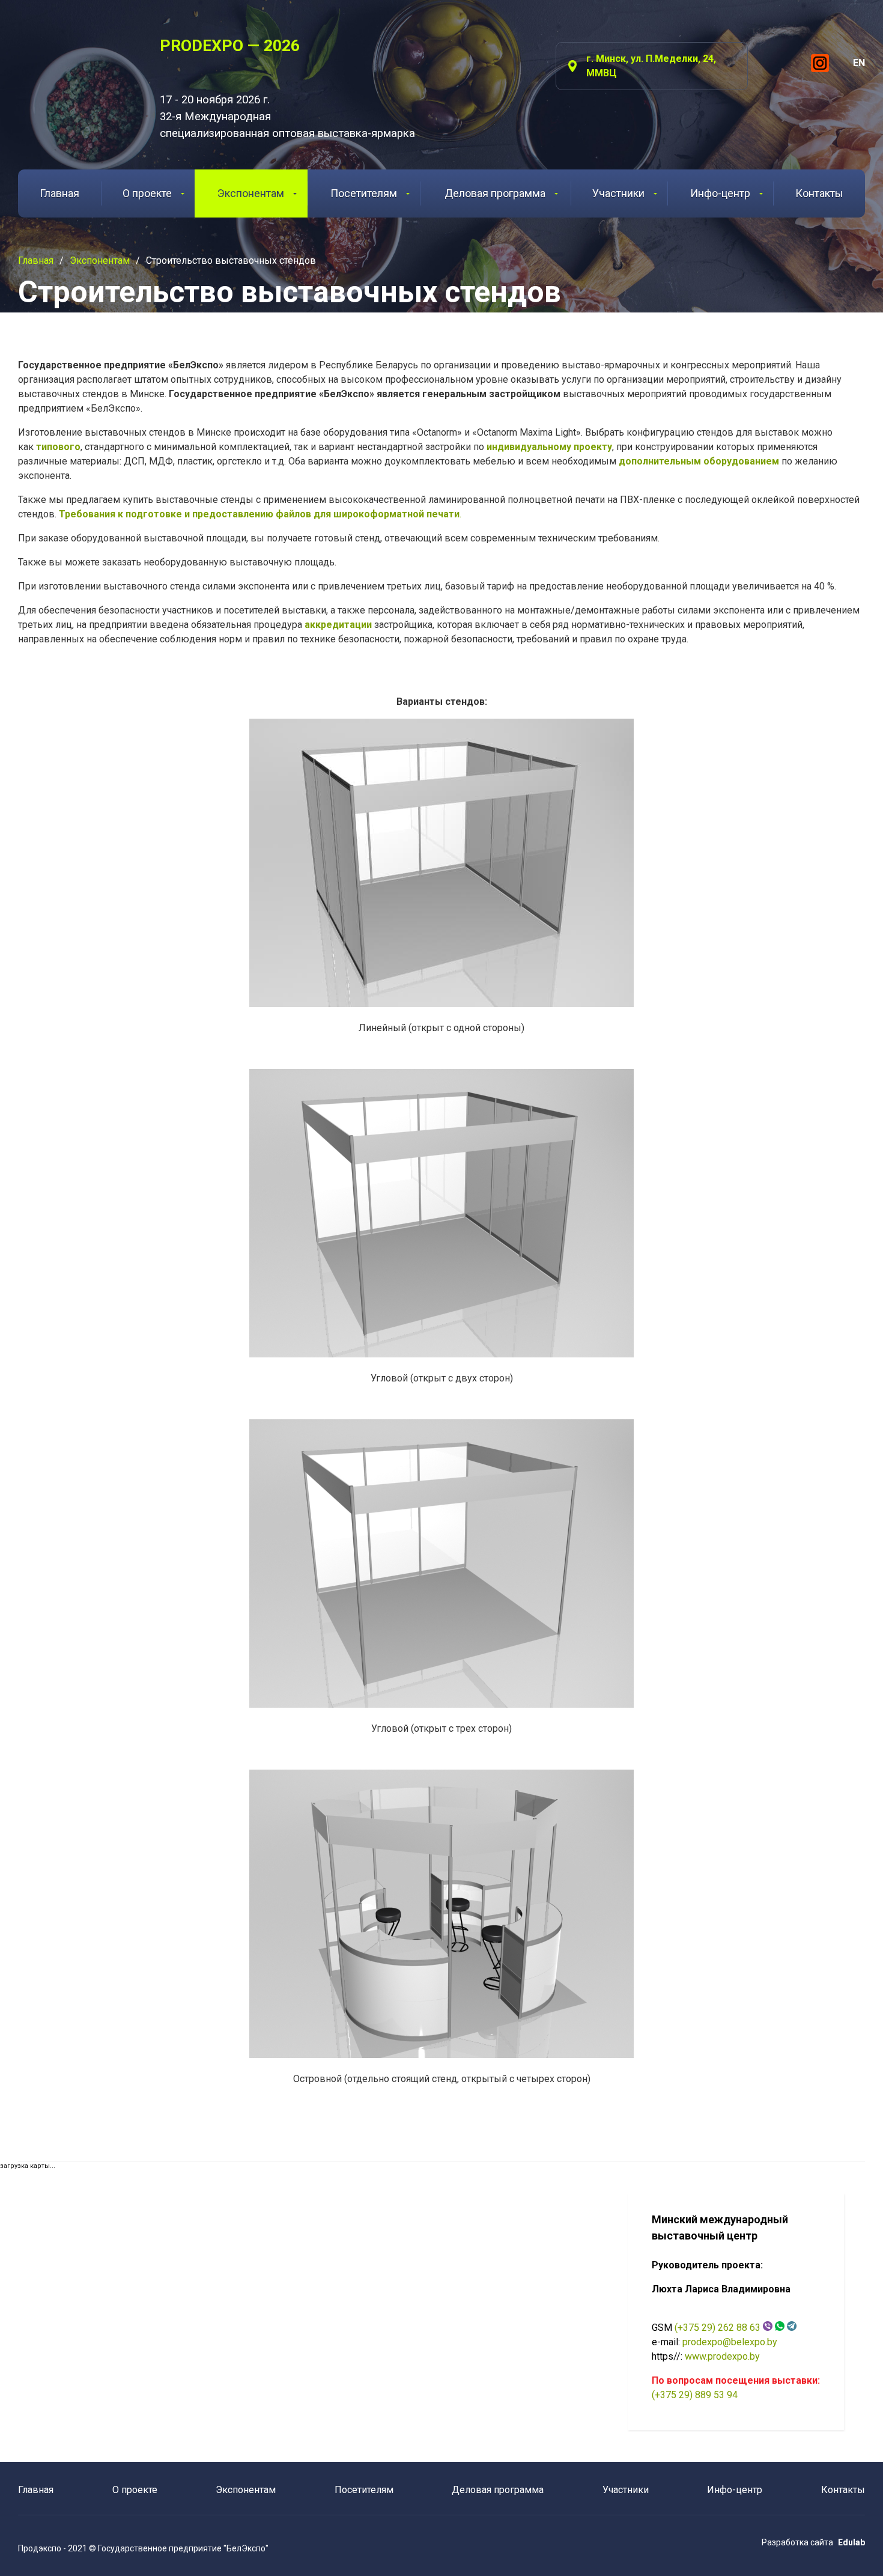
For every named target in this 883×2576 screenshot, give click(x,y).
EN (859, 63)
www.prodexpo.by (722, 2356)
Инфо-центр (720, 193)
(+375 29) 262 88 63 (718, 2328)
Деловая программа (495, 193)
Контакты (819, 193)
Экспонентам (251, 193)
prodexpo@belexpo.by (730, 2342)
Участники (618, 193)
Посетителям (364, 193)
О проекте (147, 193)
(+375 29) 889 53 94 (695, 2395)
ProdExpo (74, 69)
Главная (59, 193)
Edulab (851, 2542)
